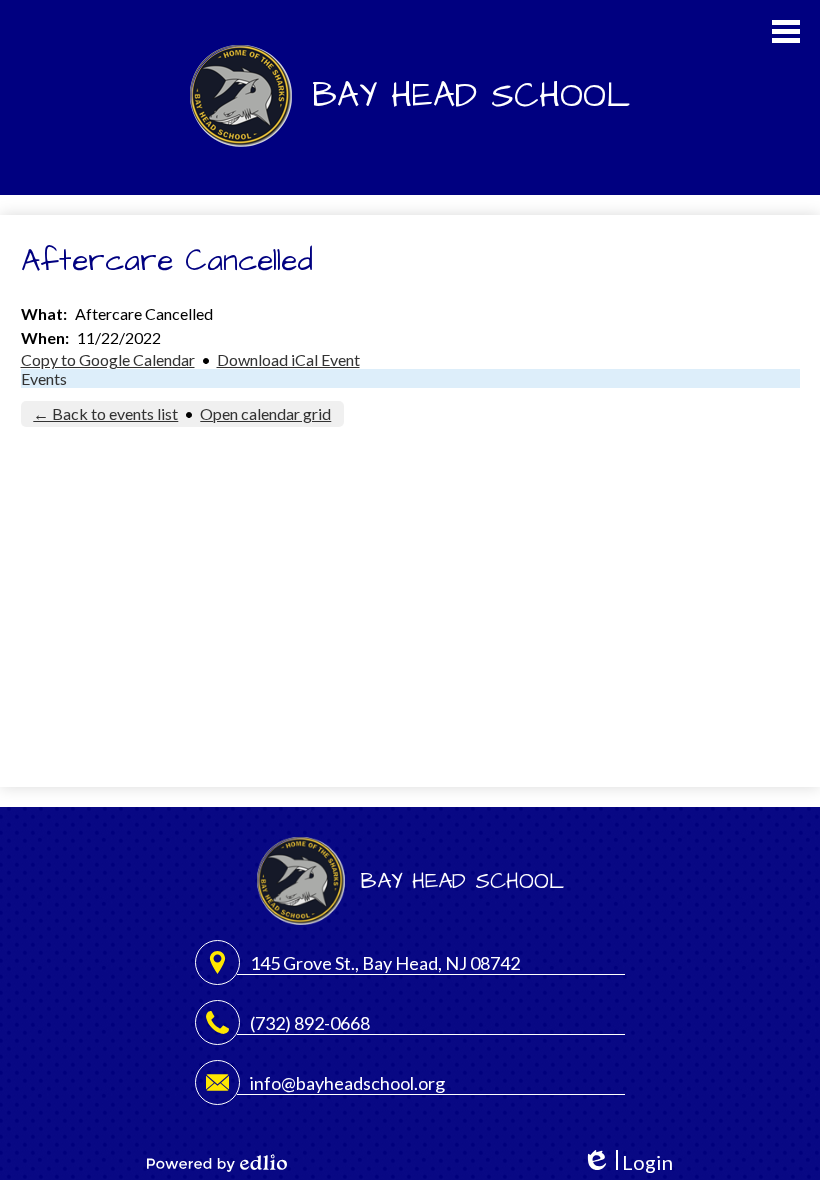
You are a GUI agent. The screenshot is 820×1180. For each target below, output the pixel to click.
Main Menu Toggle (786, 31)
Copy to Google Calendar (108, 359)
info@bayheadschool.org (347, 1083)
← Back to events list (105, 413)
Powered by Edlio (217, 1163)
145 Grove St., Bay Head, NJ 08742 (385, 963)
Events (44, 378)
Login (627, 1162)
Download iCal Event (288, 359)
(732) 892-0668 (310, 1023)
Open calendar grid (265, 413)
